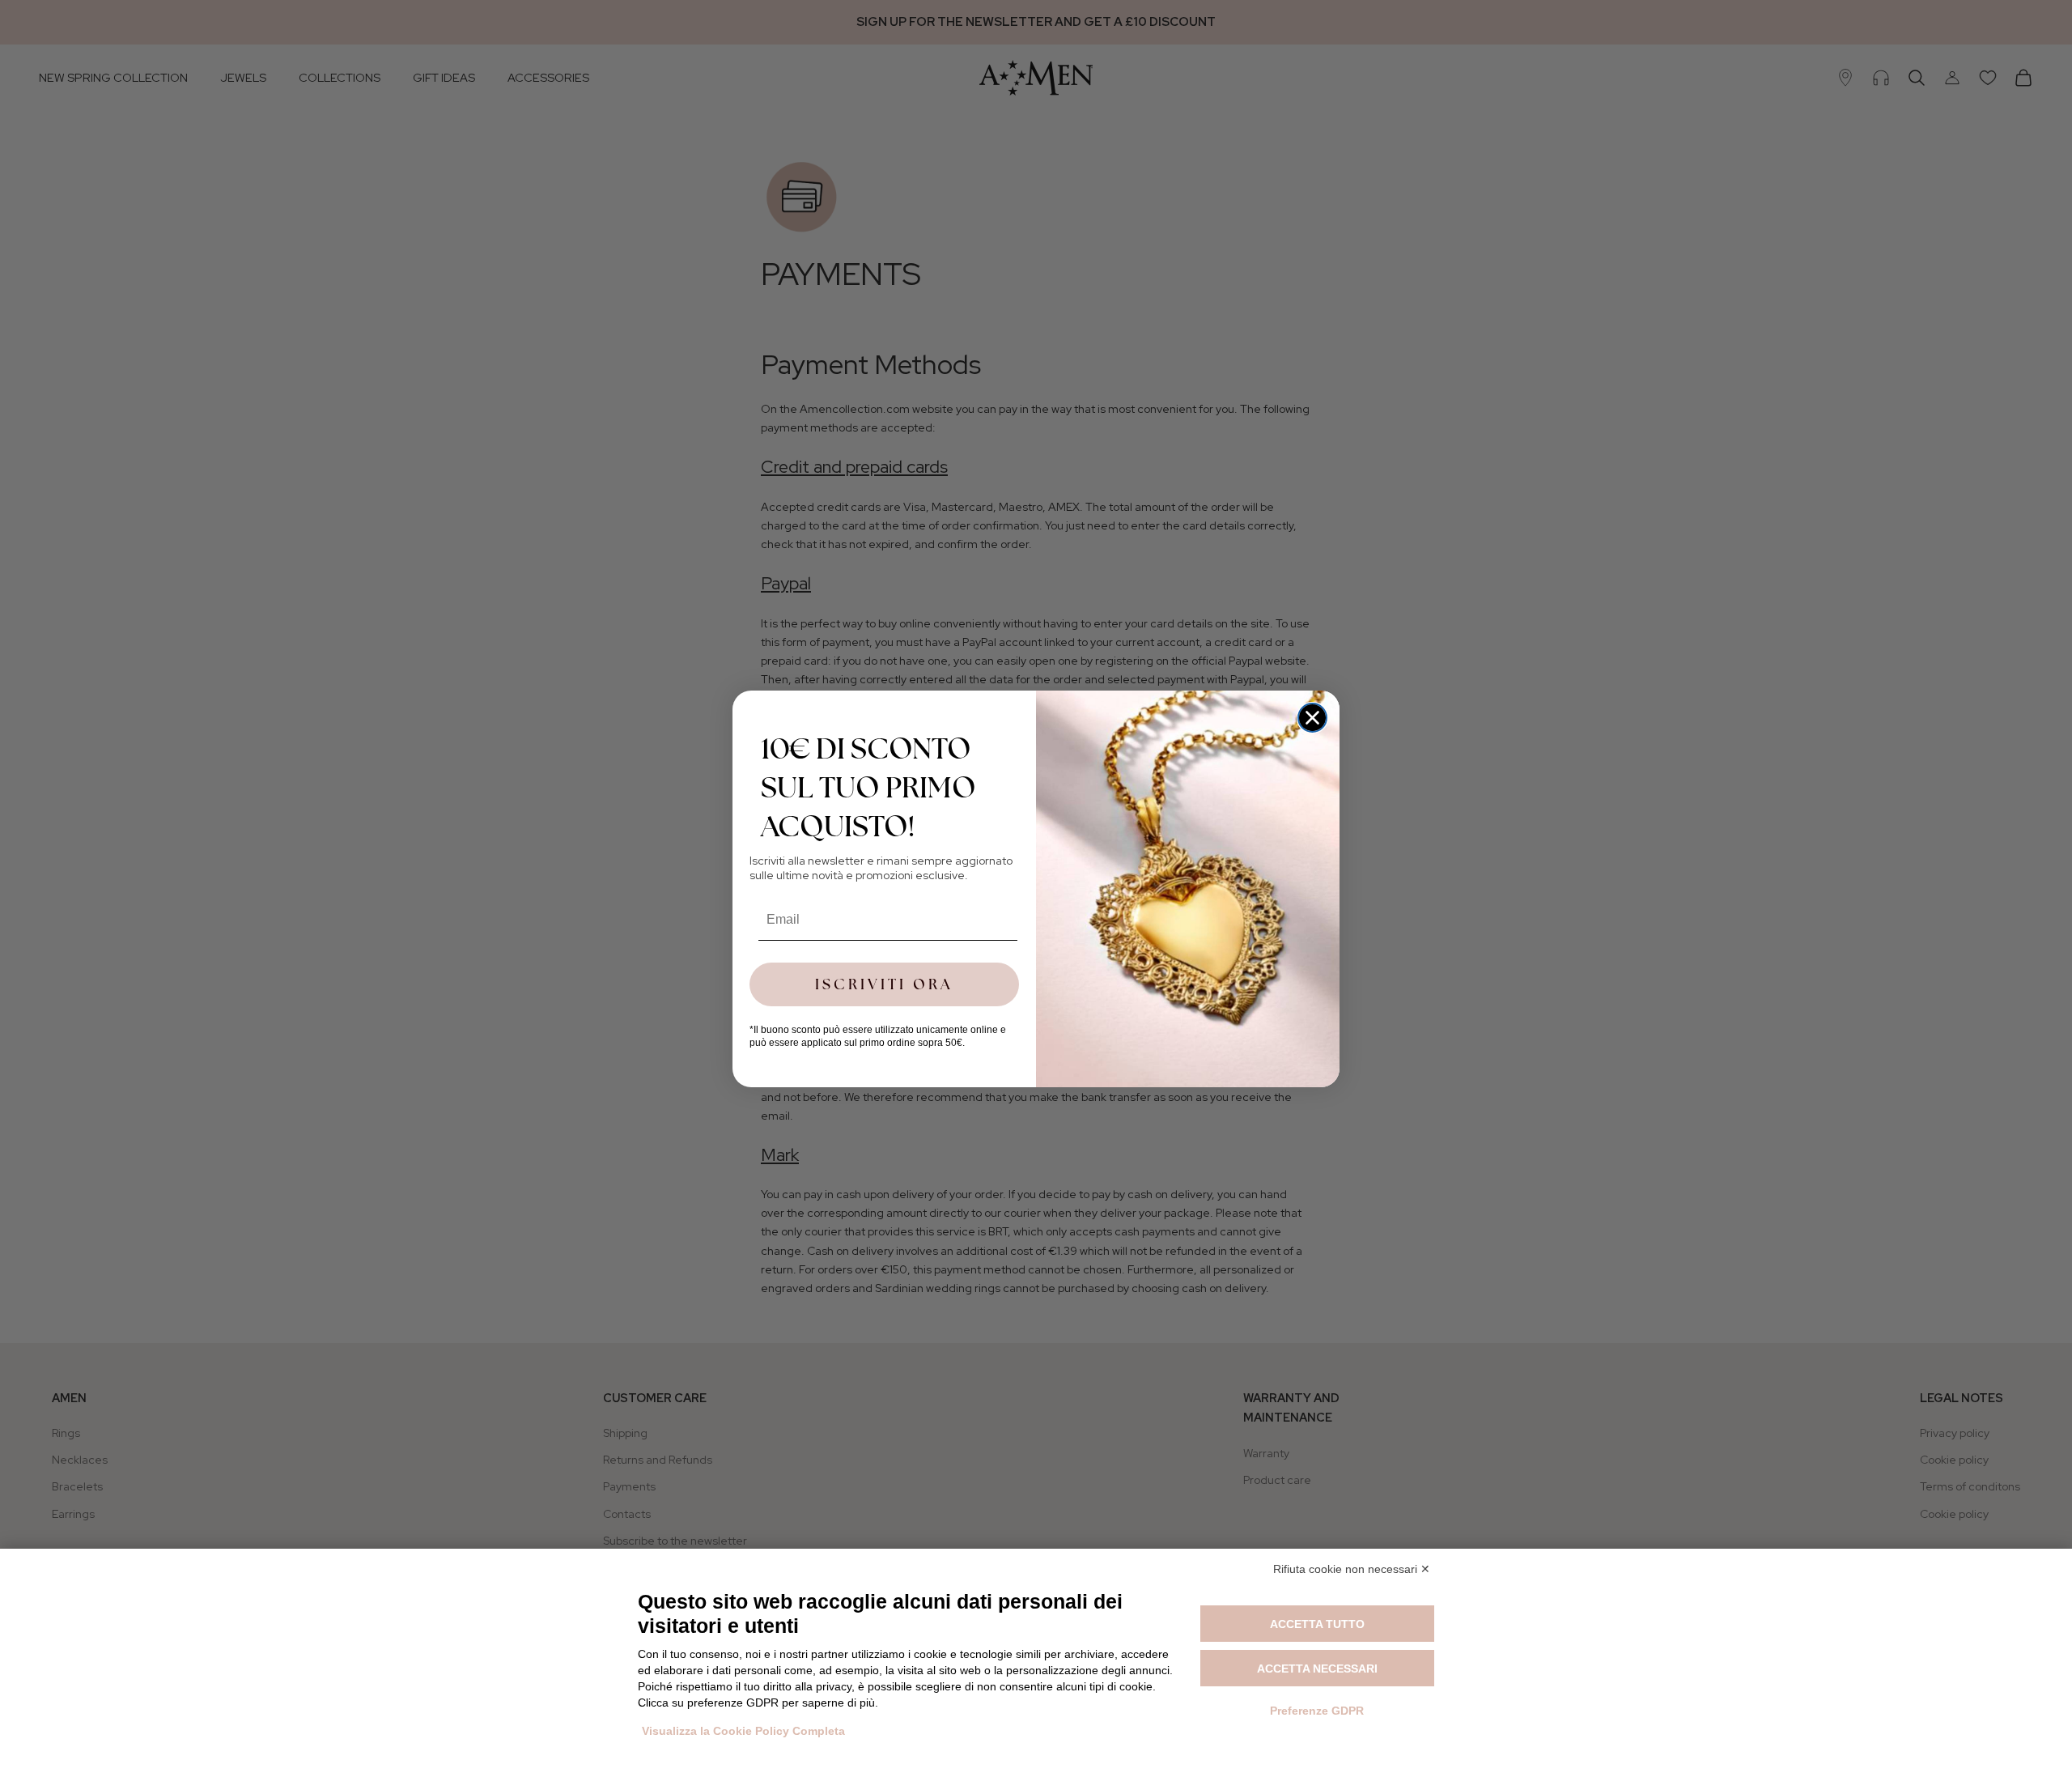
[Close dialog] (1312, 718)
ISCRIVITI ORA (884, 984)
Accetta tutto (1317, 1624)
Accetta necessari (1317, 1669)
